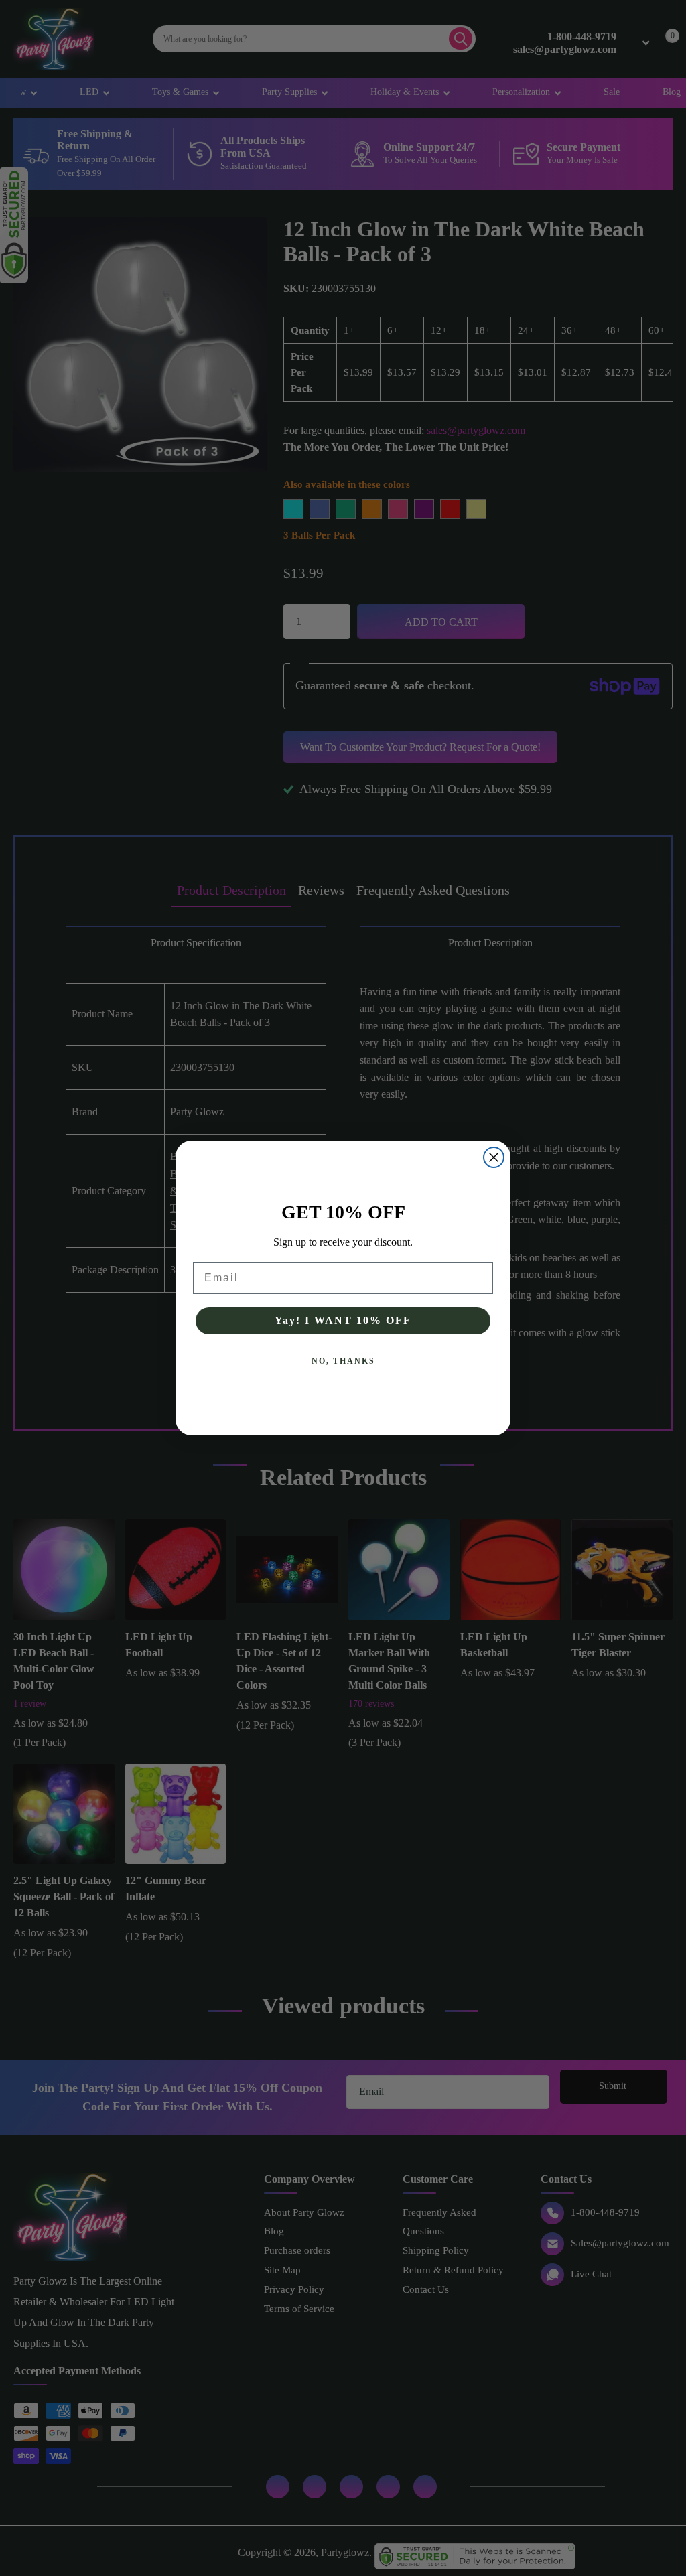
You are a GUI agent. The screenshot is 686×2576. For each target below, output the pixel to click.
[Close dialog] (494, 1157)
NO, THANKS (343, 1361)
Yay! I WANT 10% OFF (343, 1320)
